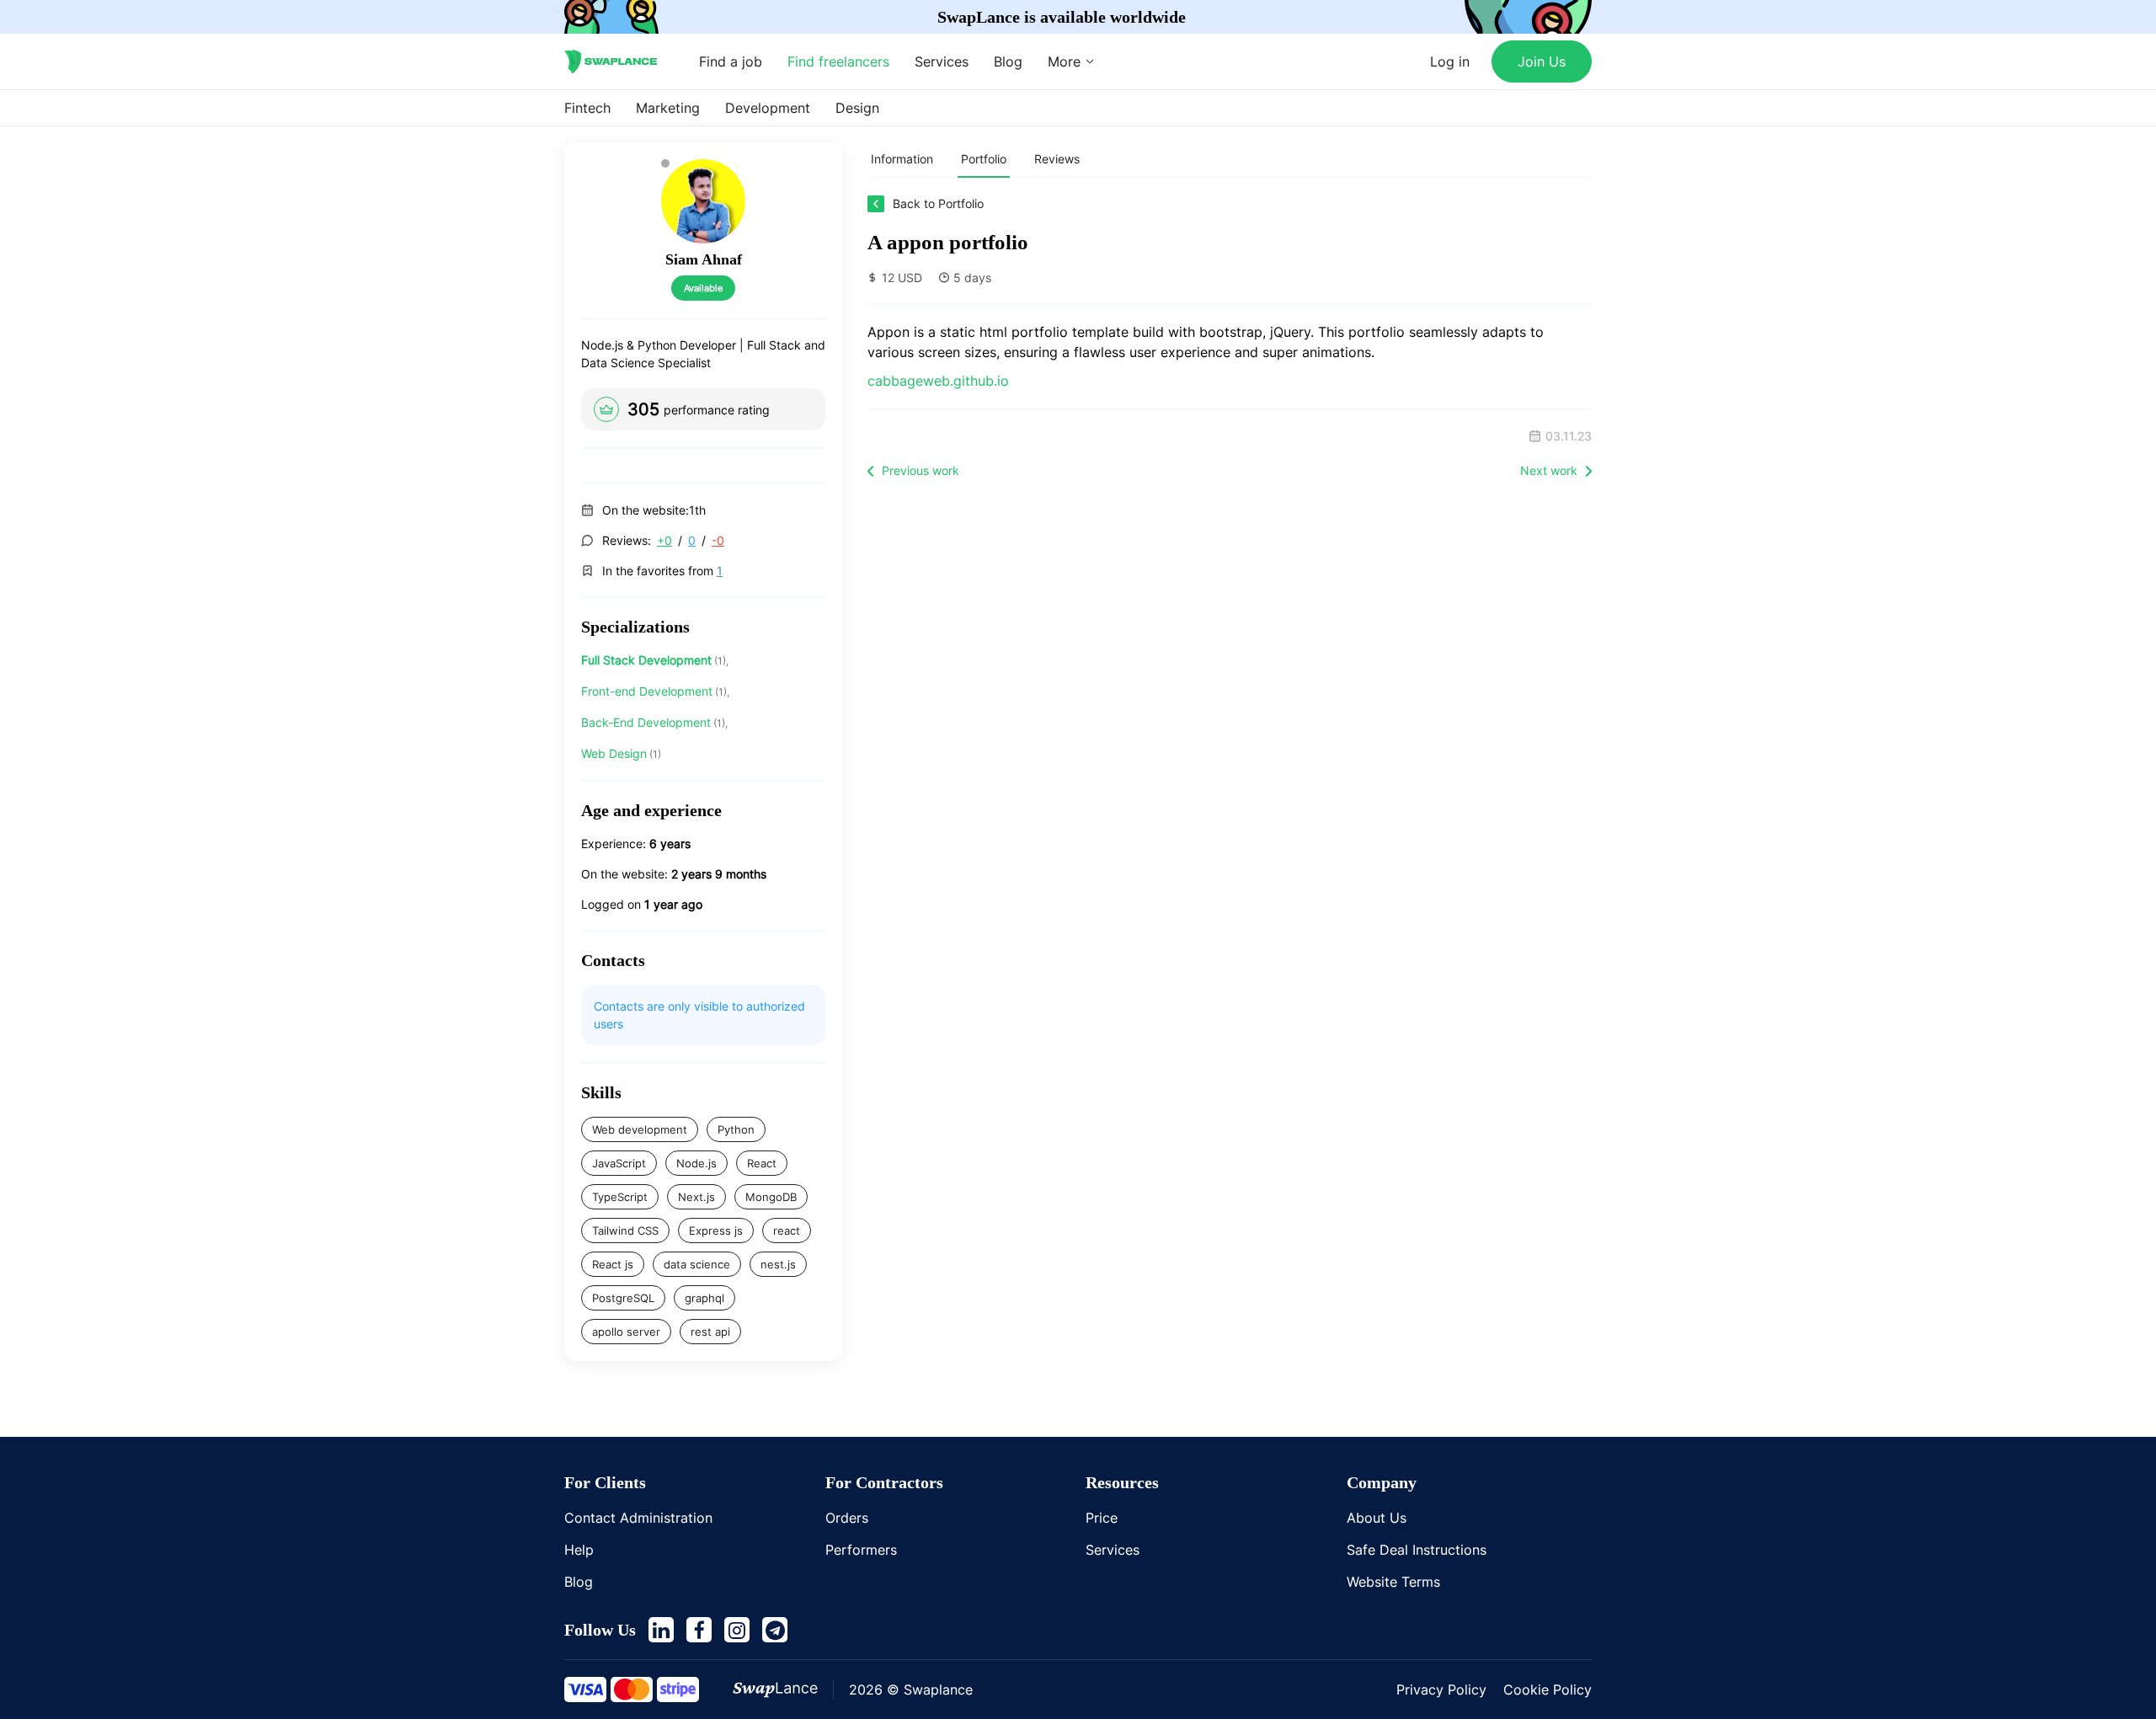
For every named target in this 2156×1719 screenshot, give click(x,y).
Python (736, 1129)
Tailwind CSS (625, 1231)
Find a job (731, 61)
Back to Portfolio (938, 203)
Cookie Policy (1548, 1690)
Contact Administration (638, 1518)
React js (613, 1264)
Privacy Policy (1441, 1690)
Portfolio (984, 159)
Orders (847, 1518)
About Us (1377, 1518)
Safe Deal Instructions (1417, 1550)
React (762, 1163)
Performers (861, 1550)
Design (857, 108)
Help (579, 1550)
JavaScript (619, 1163)
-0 (718, 540)
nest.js (778, 1264)
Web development (640, 1129)
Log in (1450, 61)
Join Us (1542, 61)
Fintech (587, 108)
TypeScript (620, 1197)
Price (1102, 1518)
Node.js (696, 1163)
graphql (704, 1298)
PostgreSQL (623, 1298)
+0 (664, 540)
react (787, 1231)
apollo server (626, 1332)
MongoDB (771, 1197)
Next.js (696, 1197)
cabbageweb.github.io (938, 381)
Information (902, 159)
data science (697, 1264)
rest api (710, 1332)
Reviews (1057, 159)
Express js (716, 1231)
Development (768, 108)
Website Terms (1393, 1582)
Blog (1008, 61)
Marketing (668, 108)
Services (942, 61)
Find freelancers (838, 61)
